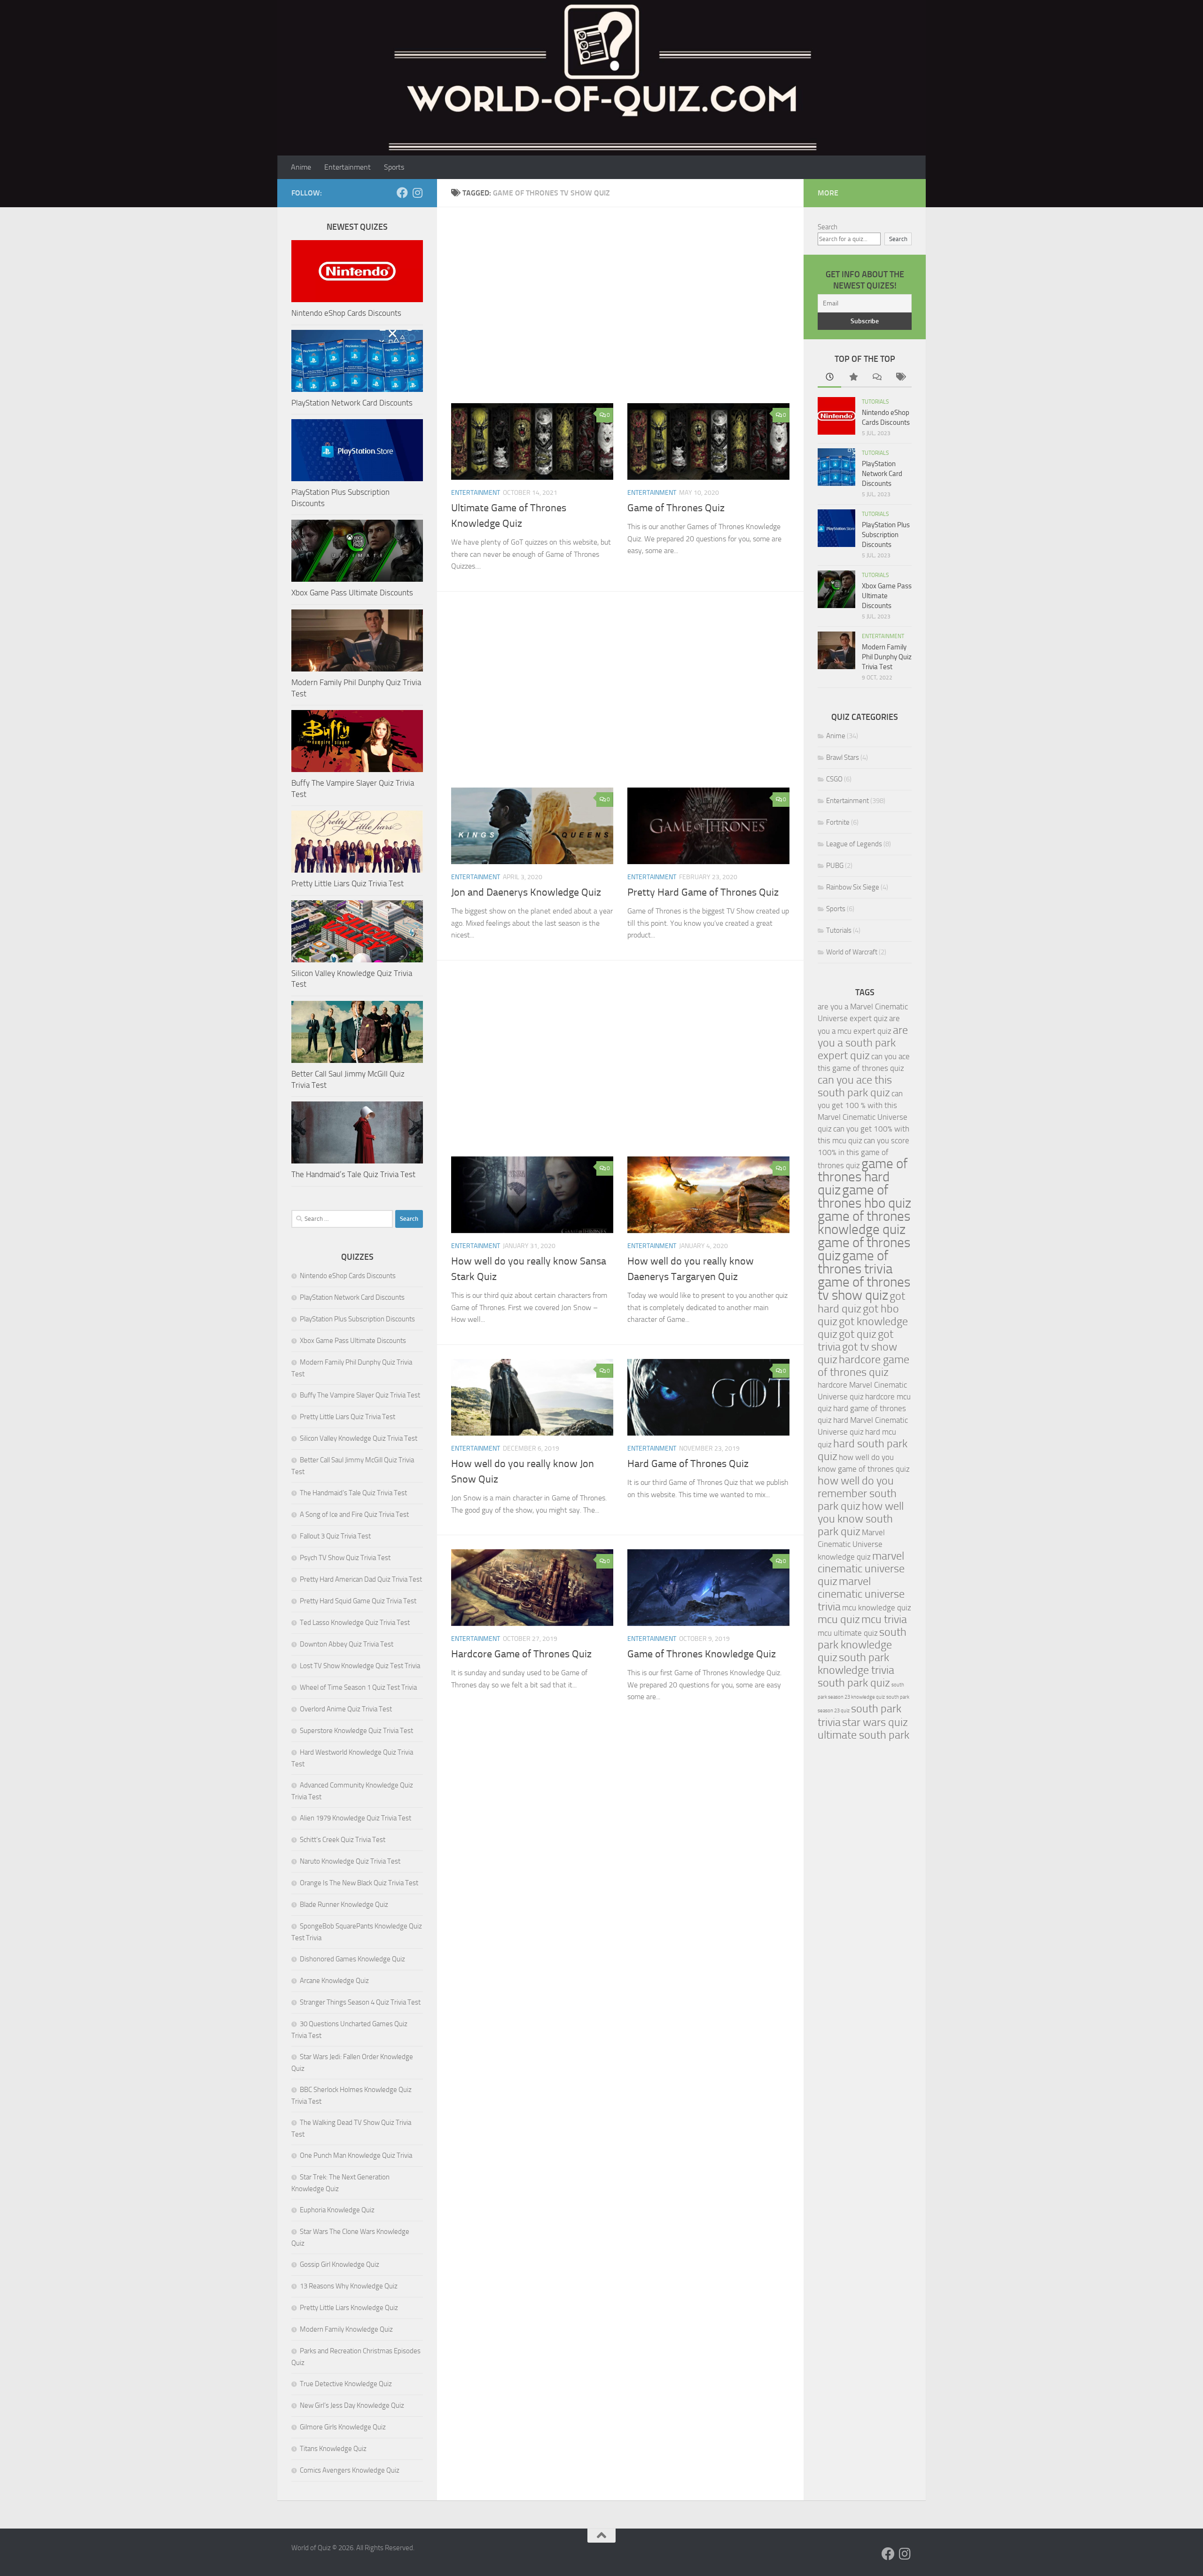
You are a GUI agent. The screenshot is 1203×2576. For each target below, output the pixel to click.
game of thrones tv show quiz (864, 1289)
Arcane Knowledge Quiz (334, 1981)
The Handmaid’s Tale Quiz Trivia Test (353, 1174)
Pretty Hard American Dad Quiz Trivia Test (361, 1579)
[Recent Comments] (876, 378)
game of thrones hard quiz (863, 1177)
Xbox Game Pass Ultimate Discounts (352, 593)
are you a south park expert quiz (863, 1043)
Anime (301, 167)
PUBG (835, 866)
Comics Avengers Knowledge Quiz (350, 2470)
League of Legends (854, 844)
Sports (394, 167)
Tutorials (875, 402)
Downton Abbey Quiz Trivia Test (347, 1644)
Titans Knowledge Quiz (333, 2449)
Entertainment (348, 167)
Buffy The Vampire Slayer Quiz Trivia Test (360, 1395)
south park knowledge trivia (856, 1664)
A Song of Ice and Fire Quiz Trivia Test (354, 1514)
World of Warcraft (852, 952)
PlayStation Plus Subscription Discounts (357, 1319)
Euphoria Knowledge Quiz (337, 2210)
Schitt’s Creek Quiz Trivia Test (343, 1840)
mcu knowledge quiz (877, 1608)
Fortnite (838, 822)
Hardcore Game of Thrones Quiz (521, 1654)
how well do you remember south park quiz (857, 1493)
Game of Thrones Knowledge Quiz (702, 1654)
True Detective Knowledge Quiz (346, 2384)
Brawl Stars (843, 757)
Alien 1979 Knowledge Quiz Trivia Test (355, 1818)
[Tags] (900, 378)
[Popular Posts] (853, 378)
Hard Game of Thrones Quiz (688, 1464)
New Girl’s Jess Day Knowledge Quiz (352, 2405)
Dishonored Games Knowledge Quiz (352, 1959)
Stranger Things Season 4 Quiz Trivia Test (360, 2002)
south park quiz (854, 1683)
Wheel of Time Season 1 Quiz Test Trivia (358, 1687)
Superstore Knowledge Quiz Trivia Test (356, 1731)
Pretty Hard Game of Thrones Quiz (703, 892)
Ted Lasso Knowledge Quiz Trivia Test (355, 1623)
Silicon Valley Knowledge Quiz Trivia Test (359, 1438)
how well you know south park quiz (861, 1519)
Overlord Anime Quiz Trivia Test (346, 1709)
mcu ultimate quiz (848, 1633)
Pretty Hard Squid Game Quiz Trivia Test (358, 1601)
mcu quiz (839, 1619)
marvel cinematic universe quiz (861, 1569)
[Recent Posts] (829, 378)
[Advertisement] (620, 311)
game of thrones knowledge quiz (864, 1223)
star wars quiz (875, 1722)
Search (828, 227)
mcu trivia (884, 1619)
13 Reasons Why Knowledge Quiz (349, 2286)
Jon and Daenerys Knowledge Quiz (526, 892)
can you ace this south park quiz (855, 1086)
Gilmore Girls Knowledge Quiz (343, 2427)
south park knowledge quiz (862, 1645)
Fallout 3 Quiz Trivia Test (335, 1536)
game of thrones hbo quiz (864, 1197)
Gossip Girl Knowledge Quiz (340, 2264)
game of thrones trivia (855, 1262)
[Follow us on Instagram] (417, 193)
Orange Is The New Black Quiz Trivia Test (359, 1883)
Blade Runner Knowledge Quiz (344, 1905)
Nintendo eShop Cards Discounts (346, 313)
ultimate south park (863, 1735)
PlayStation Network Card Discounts (352, 403)
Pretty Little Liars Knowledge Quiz (349, 2308)
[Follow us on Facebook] (402, 193)
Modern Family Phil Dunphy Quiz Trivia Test (887, 657)
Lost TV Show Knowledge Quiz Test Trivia (360, 1666)
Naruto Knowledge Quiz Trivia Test (350, 1861)
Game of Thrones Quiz (676, 508)
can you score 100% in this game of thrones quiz (863, 1153)
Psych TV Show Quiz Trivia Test (345, 1558)
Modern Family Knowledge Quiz (346, 2329)
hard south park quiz (863, 1450)
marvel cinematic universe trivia (861, 1594)
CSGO (834, 779)
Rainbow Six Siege (853, 887)
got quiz (858, 1334)
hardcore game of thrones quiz (863, 1366)
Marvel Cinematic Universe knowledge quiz (851, 1545)
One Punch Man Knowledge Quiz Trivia (356, 2155)
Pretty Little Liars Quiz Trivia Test (348, 883)
